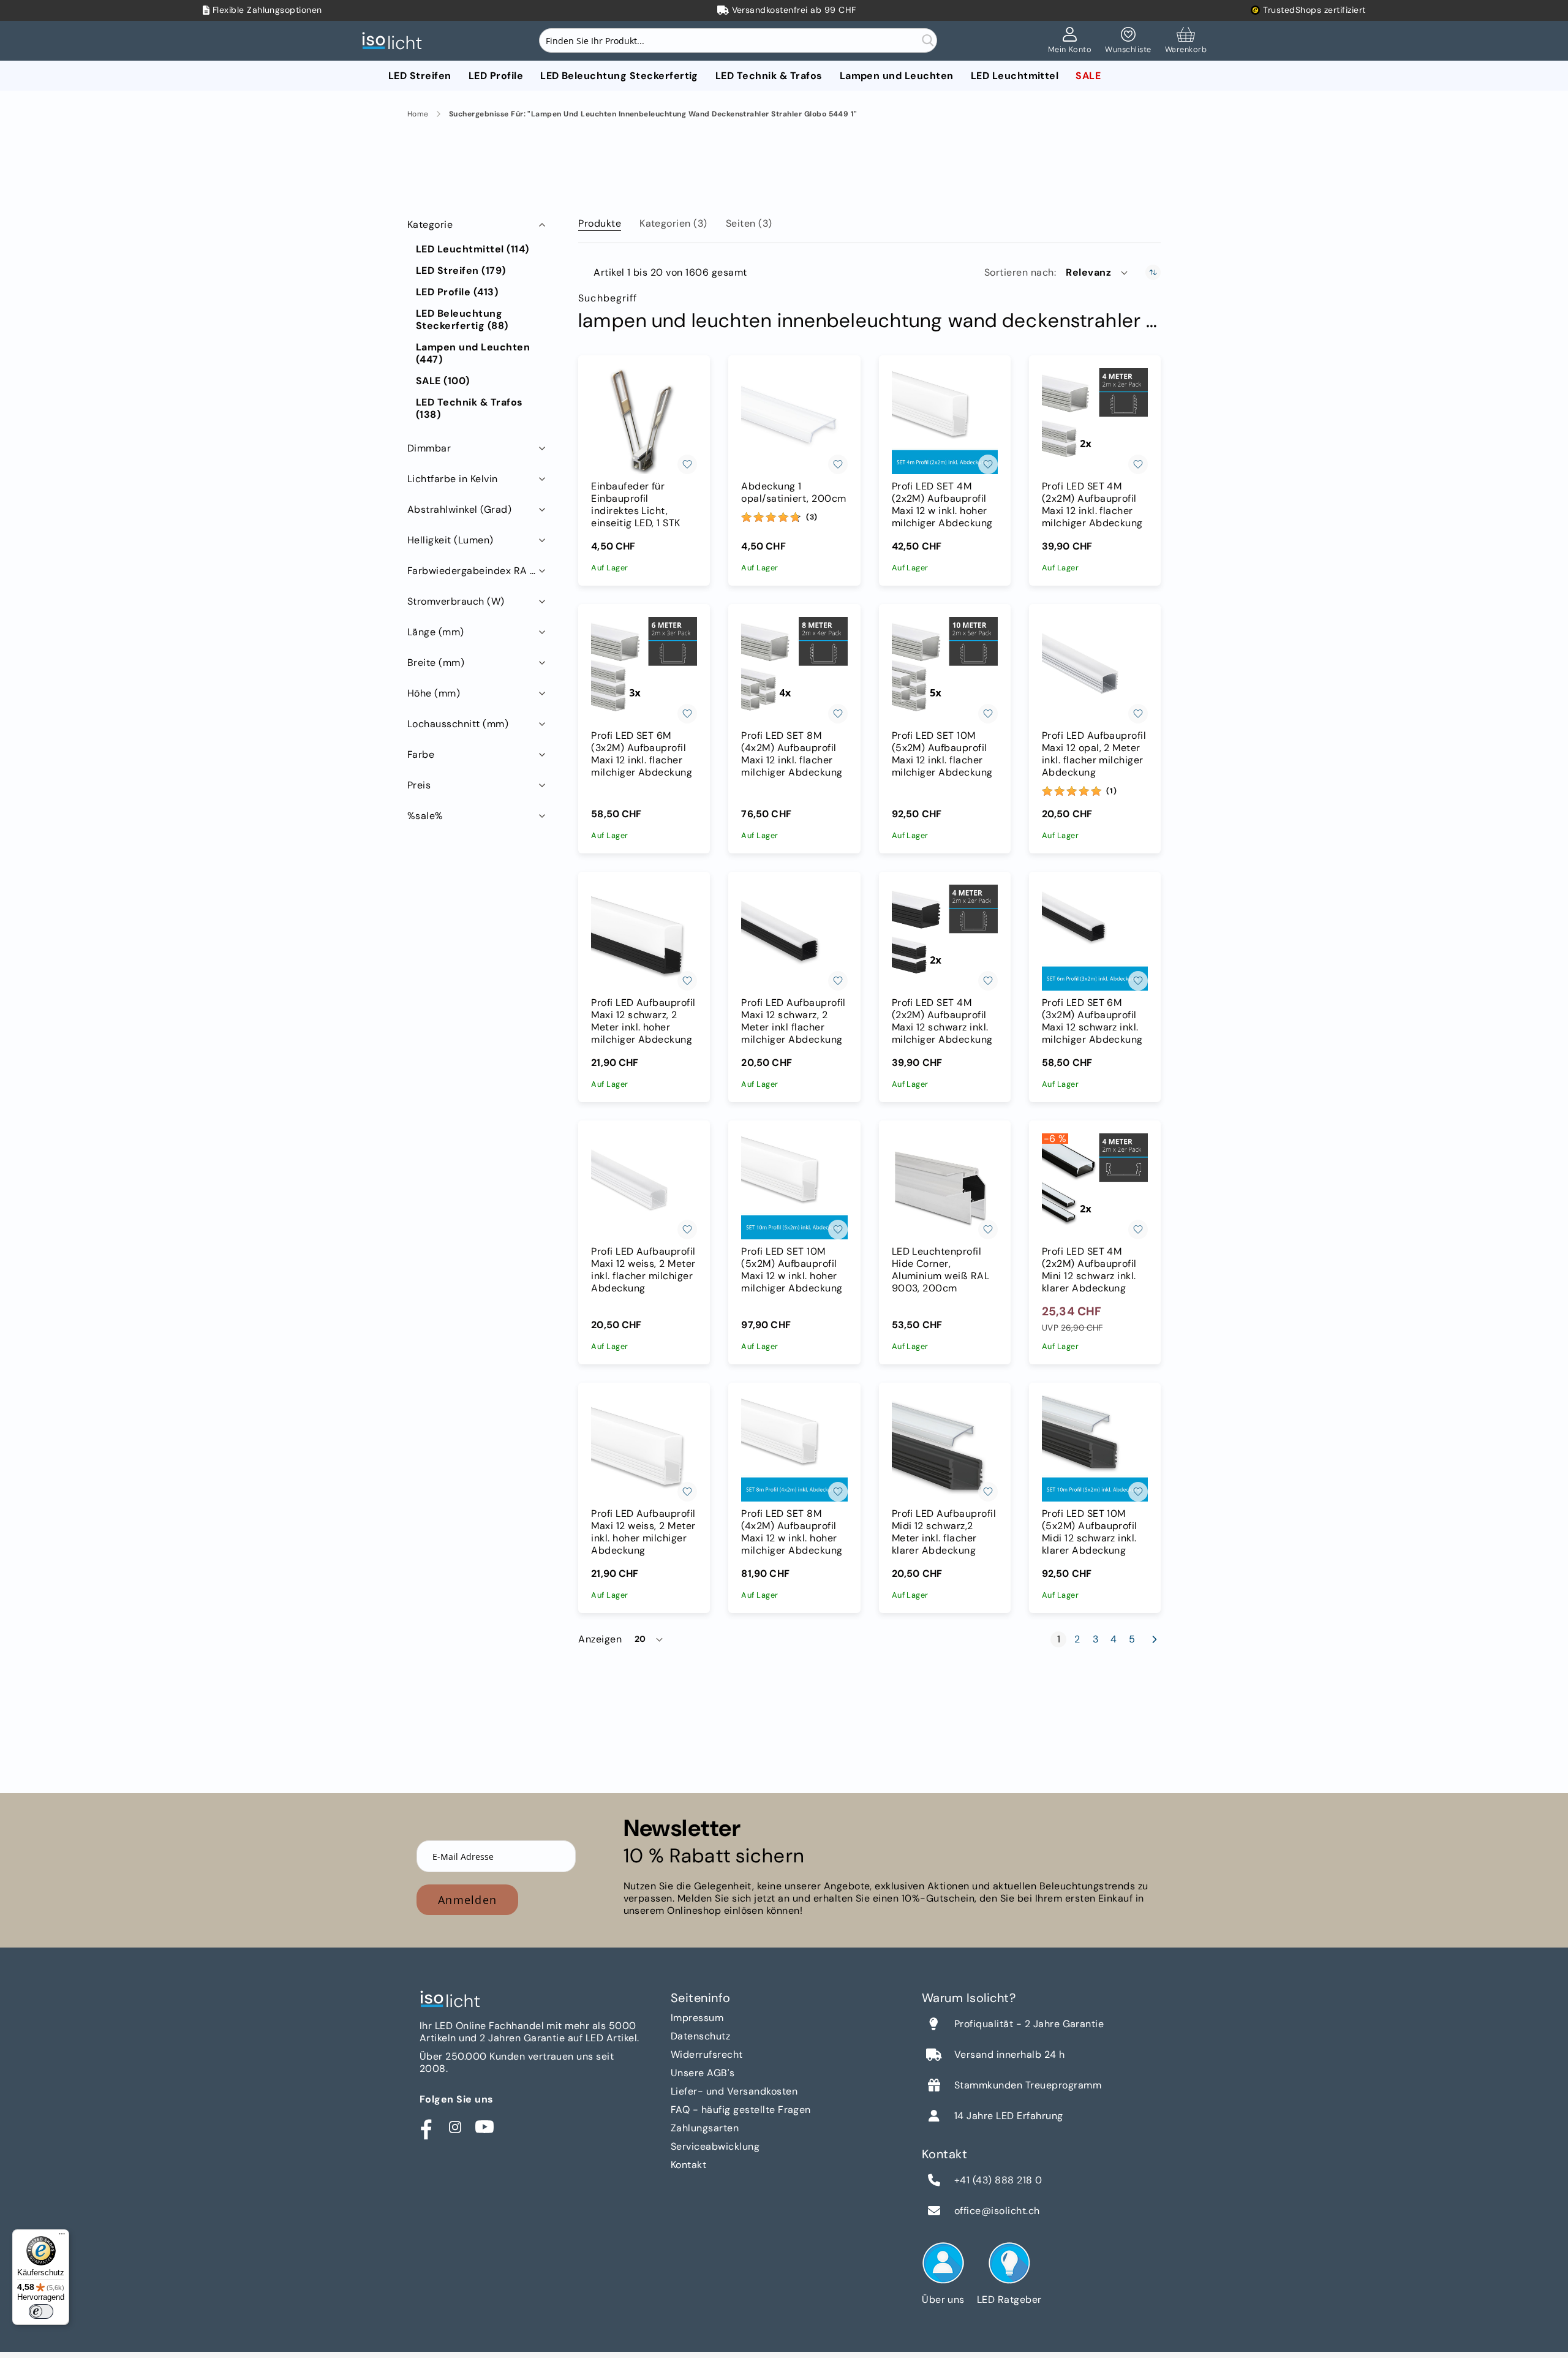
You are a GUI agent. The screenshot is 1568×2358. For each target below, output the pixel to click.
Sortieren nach (1019, 273)
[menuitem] (420, 76)
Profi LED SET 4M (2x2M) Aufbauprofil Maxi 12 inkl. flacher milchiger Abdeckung (1092, 505)
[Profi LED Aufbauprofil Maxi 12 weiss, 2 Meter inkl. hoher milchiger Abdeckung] (644, 1449)
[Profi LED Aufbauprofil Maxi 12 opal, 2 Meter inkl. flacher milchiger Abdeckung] (1095, 670)
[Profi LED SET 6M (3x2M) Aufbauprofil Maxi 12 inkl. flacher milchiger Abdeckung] (644, 670)
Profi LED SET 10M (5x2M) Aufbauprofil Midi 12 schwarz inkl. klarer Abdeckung (1090, 1532)
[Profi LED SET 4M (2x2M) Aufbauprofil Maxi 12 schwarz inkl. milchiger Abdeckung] (945, 938)
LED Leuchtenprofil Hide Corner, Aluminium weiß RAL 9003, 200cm (941, 1270)
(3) (812, 517)
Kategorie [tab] (430, 225)
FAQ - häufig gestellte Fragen (741, 2110)
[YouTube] (484, 2127)
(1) (1111, 791)
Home (418, 114)
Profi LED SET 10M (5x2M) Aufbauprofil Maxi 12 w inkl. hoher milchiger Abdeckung (792, 1270)
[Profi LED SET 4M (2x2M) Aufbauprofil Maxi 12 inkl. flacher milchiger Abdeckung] (1095, 421)
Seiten (749, 223)
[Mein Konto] (1070, 41)
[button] (1098, 273)
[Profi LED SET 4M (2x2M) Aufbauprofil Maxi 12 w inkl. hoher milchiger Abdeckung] (945, 421)
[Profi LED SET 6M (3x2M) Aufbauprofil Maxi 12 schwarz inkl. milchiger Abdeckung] (1095, 938)
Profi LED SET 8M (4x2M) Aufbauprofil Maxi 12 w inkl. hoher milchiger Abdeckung (792, 1532)
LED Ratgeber (1009, 2299)
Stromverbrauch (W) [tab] (456, 601)
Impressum (697, 2018)
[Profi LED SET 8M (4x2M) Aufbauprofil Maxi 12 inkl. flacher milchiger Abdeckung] (794, 670)
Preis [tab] (419, 785)
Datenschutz (700, 2036)
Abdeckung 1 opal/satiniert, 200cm (793, 493)
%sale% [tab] (425, 816)
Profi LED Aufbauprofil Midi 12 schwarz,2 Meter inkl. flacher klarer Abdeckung (944, 1532)
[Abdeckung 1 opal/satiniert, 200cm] (794, 421)
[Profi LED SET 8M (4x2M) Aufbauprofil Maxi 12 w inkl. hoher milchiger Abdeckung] (794, 1449)
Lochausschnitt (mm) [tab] (458, 724)
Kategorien (673, 223)
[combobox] (738, 40)
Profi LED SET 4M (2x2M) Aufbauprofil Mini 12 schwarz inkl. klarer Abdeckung (1089, 1270)
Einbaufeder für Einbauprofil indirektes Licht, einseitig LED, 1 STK (636, 505)
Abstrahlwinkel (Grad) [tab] (459, 509)
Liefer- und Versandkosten (734, 2091)
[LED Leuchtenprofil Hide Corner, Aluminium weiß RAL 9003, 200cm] (945, 1186)
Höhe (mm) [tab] (434, 693)
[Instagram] (455, 2127)
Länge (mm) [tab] (436, 632)
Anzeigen (600, 1639)
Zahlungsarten (705, 2128)
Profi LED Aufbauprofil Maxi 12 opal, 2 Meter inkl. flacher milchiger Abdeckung (1094, 754)
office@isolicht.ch (997, 2211)
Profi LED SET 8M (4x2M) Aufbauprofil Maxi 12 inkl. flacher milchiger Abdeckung (792, 754)
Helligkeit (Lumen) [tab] (450, 540)
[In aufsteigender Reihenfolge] (1153, 272)
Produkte (600, 223)
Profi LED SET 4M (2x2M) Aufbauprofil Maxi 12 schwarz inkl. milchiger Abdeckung (942, 1021)
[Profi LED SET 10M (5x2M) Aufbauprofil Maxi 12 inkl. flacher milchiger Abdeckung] (945, 670)
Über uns (943, 2299)
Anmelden (467, 1900)
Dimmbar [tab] (429, 448)
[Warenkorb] (1186, 41)
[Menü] (62, 2237)
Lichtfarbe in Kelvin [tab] (453, 479)
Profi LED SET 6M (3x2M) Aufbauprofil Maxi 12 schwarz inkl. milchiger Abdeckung (1092, 1021)
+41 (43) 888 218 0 (998, 2180)
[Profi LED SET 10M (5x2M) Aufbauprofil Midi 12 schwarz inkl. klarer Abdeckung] (1095, 1449)
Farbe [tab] (421, 754)
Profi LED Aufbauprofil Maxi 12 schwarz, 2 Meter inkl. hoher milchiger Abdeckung (643, 1021)
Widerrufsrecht (707, 2054)
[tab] (600, 221)
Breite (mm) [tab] (436, 663)
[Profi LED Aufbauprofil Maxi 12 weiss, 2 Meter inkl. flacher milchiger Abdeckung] (644, 1186)
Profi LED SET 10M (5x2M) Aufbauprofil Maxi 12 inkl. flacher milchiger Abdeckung (942, 754)
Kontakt (688, 2165)
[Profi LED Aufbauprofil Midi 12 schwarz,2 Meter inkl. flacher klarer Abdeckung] (945, 1449)
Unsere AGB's (703, 2073)
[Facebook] (426, 2127)
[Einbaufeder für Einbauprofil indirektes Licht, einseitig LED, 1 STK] (644, 421)
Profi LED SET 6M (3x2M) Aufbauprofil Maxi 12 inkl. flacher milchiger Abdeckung (642, 754)
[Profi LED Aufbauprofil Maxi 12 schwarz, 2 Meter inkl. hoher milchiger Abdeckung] (644, 938)
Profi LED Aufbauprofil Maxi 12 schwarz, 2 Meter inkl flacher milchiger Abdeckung (793, 1021)
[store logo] (395, 41)
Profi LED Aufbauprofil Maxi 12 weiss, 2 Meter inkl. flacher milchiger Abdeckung (643, 1270)
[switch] (41, 2311)
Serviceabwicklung (715, 2146)
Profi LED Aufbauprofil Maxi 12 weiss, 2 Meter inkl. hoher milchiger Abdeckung (643, 1532)
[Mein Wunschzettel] (1128, 41)
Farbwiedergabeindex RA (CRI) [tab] (478, 571)
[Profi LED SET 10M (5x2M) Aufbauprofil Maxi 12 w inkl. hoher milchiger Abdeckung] (794, 1186)
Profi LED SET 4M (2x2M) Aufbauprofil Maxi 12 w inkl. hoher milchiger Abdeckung (942, 505)
